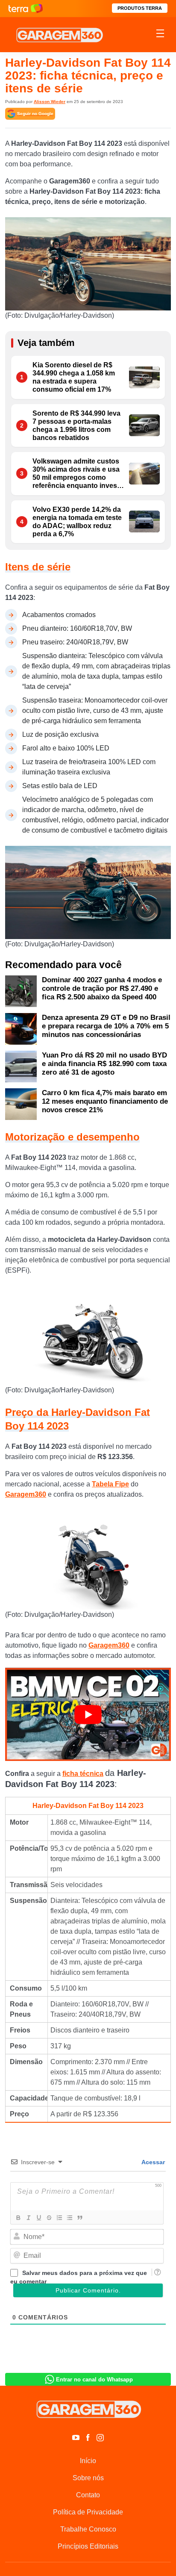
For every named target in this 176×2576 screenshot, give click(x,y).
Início (88, 2461)
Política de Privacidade (88, 2512)
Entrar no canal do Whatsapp (94, 2380)
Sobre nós (88, 2478)
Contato (88, 2495)
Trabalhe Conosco (88, 2529)
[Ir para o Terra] (26, 8)
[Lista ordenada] (59, 2218)
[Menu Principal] (160, 35)
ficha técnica (83, 1774)
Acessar (153, 2162)
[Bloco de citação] (79, 2218)
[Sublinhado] (38, 2218)
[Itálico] (28, 2218)
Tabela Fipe (110, 1484)
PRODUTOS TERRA (140, 8)
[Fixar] (49, 2218)
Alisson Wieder (50, 102)
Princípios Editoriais (88, 2546)
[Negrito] (18, 2218)
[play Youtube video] (88, 1714)
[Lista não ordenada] (69, 2218)
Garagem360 (26, 1494)
